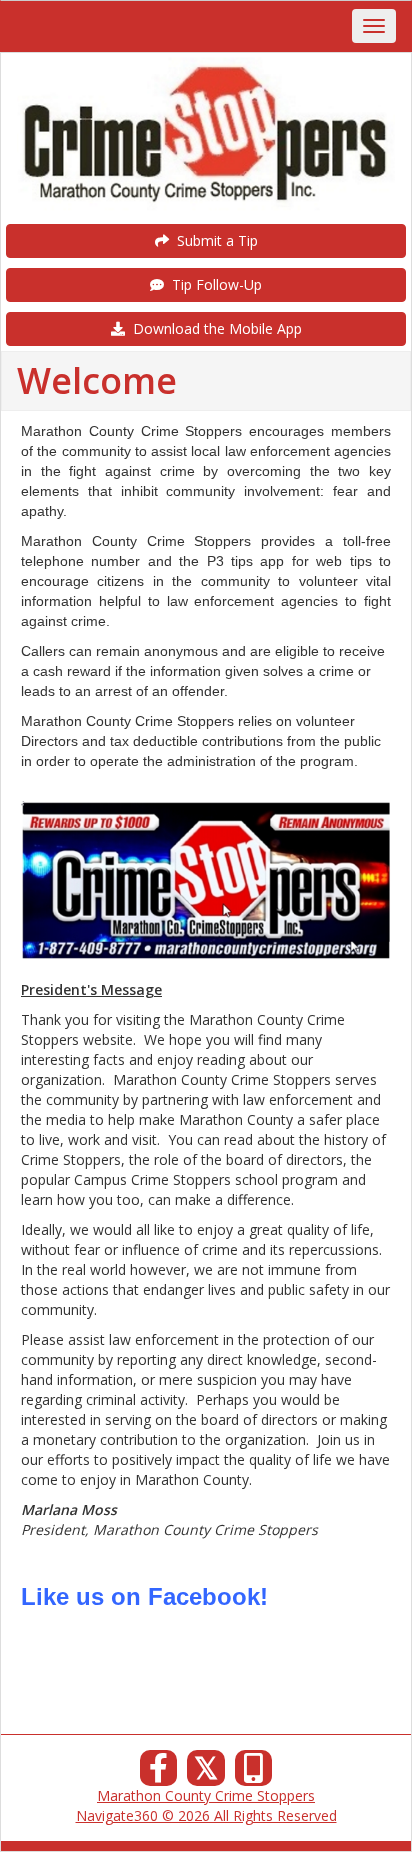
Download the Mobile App (213, 328)
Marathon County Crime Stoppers (206, 1795)
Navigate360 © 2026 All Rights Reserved (206, 1815)
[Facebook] (159, 1773)
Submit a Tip (213, 240)
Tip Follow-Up (213, 284)
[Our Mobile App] (254, 1773)
